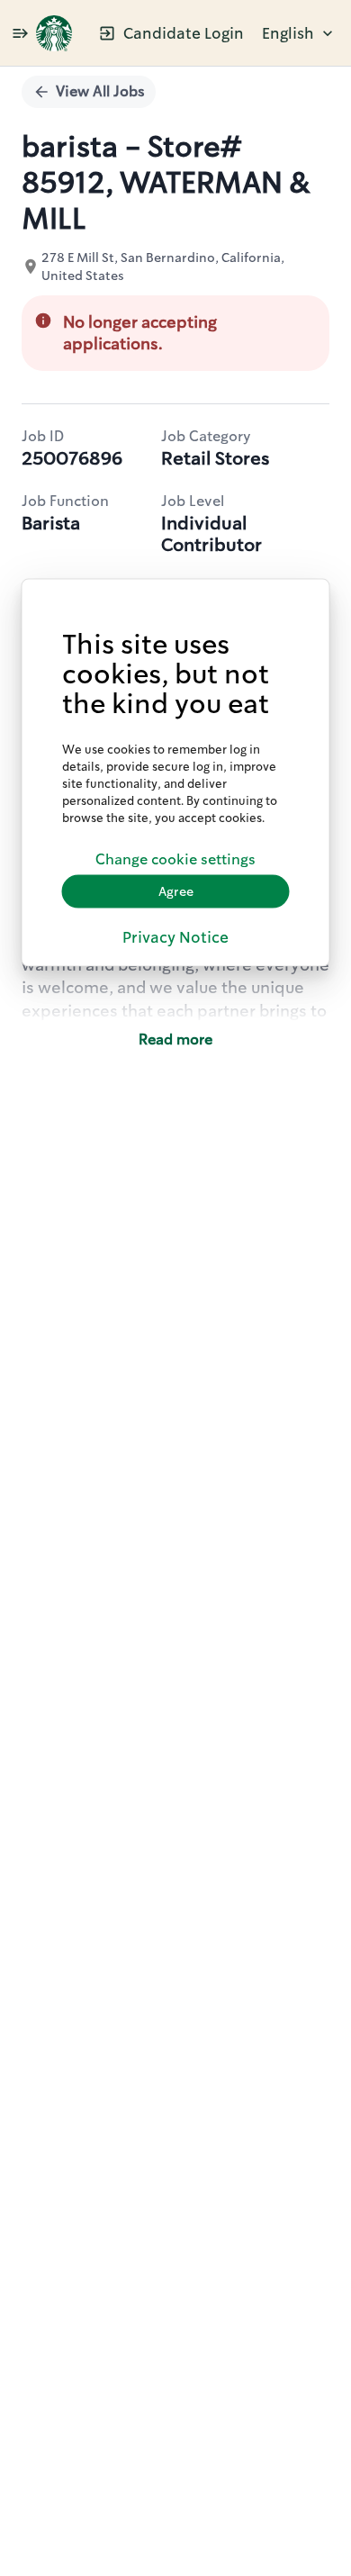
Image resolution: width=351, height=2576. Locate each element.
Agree (176, 891)
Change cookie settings (175, 859)
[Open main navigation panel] (20, 33)
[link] (54, 33)
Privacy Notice (175, 936)
